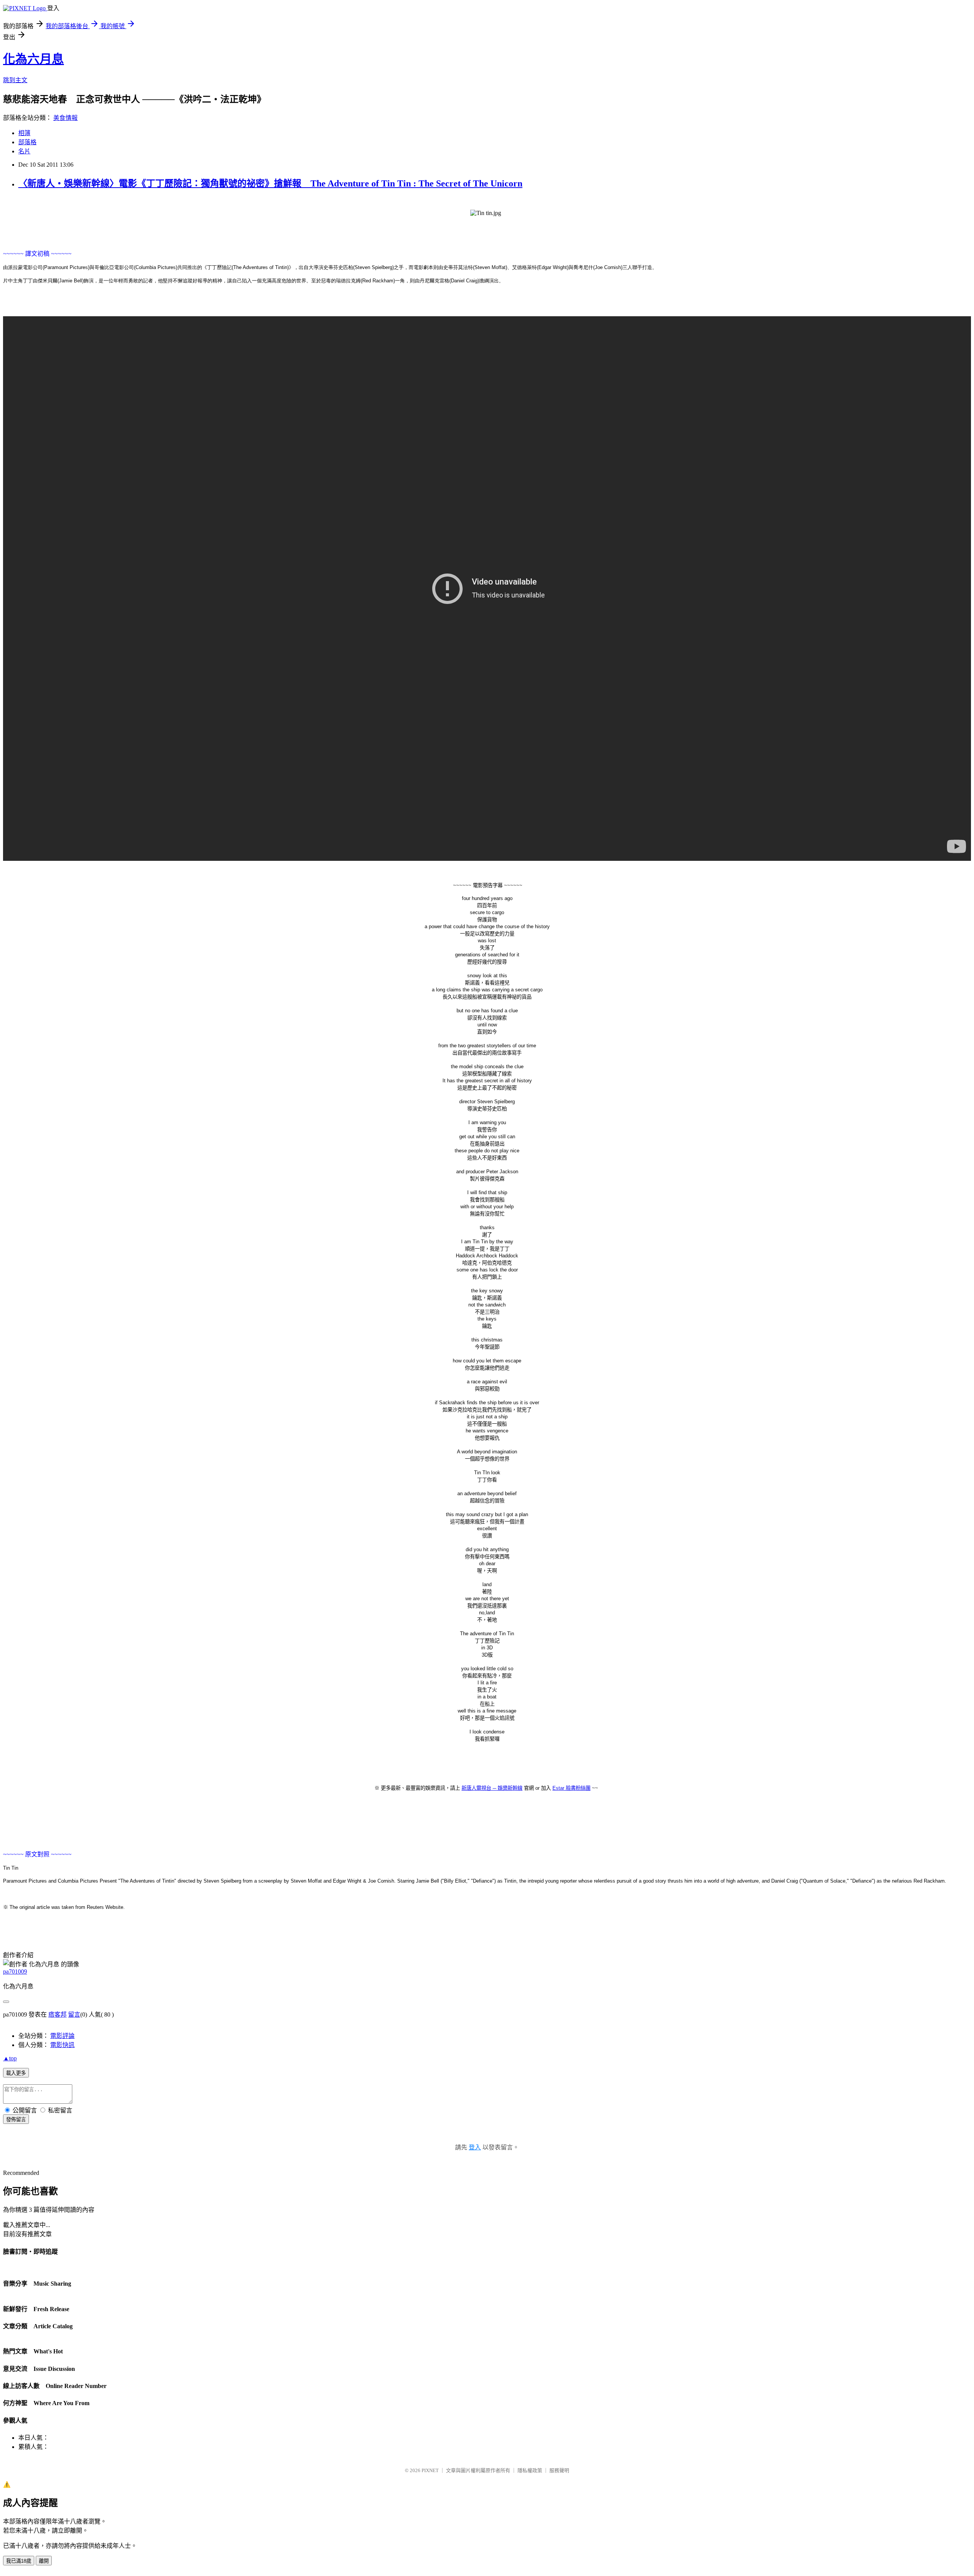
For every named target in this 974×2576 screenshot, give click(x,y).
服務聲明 (559, 2470)
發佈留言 (16, 2120)
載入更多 (16, 2073)
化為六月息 (33, 59)
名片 (24, 151)
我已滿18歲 (19, 2561)
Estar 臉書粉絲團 (571, 1788)
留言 (74, 2014)
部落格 (27, 142)
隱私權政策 (530, 2470)
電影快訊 (62, 2045)
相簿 (24, 133)
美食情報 (65, 118)
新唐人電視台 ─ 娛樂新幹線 (492, 1788)
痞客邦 (57, 2014)
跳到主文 (15, 80)
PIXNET (430, 2470)
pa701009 (15, 1971)
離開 (44, 2561)
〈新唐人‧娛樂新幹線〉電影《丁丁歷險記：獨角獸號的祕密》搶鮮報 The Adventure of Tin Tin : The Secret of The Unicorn (270, 183)
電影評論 (62, 2036)
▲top (10, 2058)
